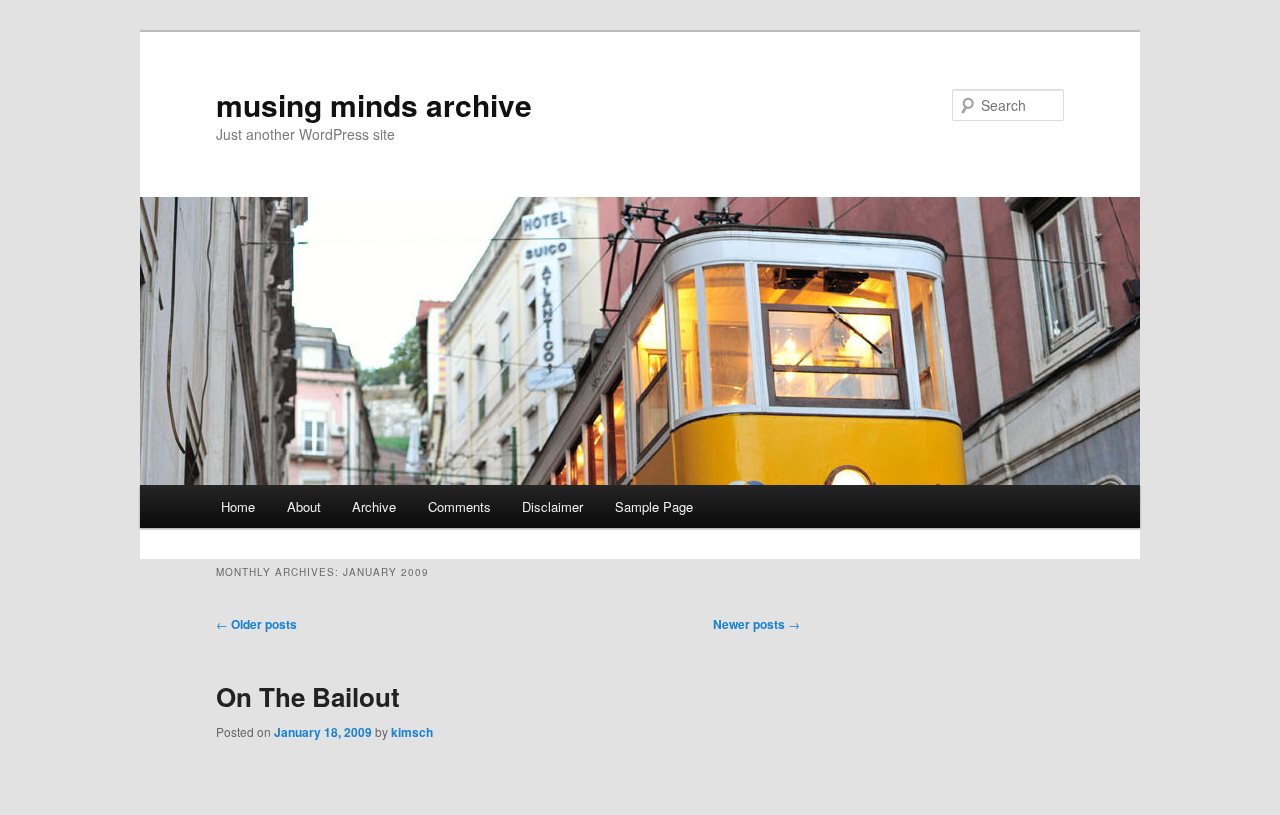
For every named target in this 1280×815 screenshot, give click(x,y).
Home (238, 506)
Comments (459, 506)
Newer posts (756, 624)
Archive (374, 506)
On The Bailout (308, 696)
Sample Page (654, 506)
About (304, 506)
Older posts (256, 624)
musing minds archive (374, 104)
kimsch (412, 732)
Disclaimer (552, 506)
